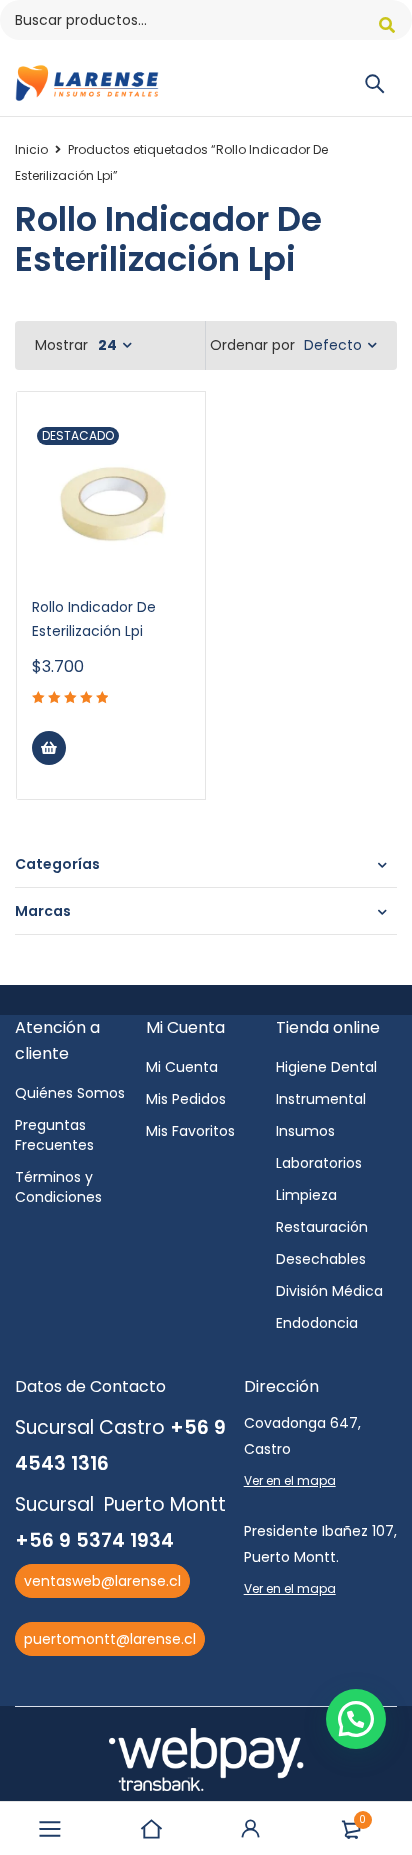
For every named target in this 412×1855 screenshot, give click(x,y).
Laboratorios (319, 1163)
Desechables (321, 1259)
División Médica (329, 1291)
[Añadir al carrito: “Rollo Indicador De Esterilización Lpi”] (49, 748)
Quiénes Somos (70, 1093)
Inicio (31, 149)
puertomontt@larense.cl (110, 1639)
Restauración (322, 1227)
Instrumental (321, 1099)
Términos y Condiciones (58, 1187)
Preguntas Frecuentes (54, 1135)
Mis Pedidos (186, 1099)
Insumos (305, 1131)
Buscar (387, 25)
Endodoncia (317, 1323)
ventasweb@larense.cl (102, 1581)
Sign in (251, 1829)
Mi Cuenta (182, 1067)
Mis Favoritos (190, 1131)
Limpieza (306, 1195)
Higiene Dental (326, 1067)
